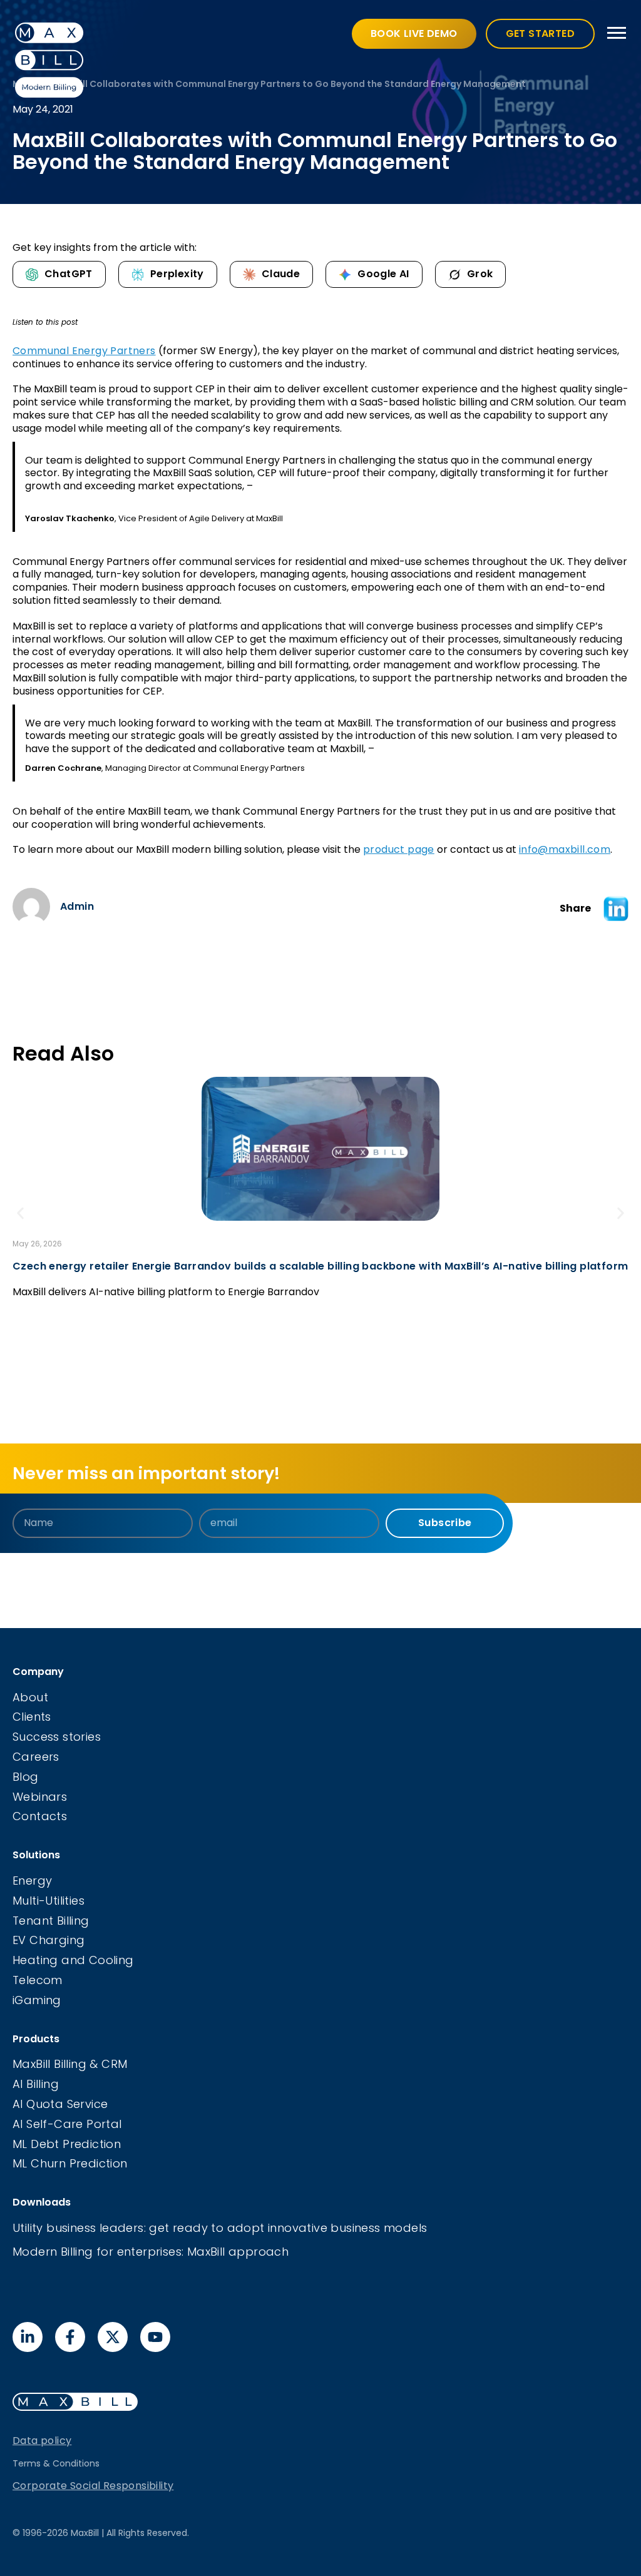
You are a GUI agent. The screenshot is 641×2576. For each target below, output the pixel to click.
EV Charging (49, 1940)
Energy (32, 1881)
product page (399, 849)
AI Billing (36, 2084)
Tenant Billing (51, 1921)
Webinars (40, 1797)
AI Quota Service (60, 2104)
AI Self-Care (49, 2124)
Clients (32, 1717)
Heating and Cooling (73, 1960)
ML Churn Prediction (70, 2163)
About (30, 1697)
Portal (104, 2124)
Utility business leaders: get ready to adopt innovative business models (220, 2228)
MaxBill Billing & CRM (70, 2064)
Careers (36, 1757)
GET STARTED (540, 33)
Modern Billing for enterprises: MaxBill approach (151, 2252)
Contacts (40, 1816)
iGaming (37, 2000)
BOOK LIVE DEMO (414, 33)
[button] (616, 909)
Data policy (42, 2441)
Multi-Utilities (49, 1901)
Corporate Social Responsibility (93, 2486)
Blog (26, 1777)
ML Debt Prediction (67, 2144)
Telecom (38, 1980)
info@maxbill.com (565, 849)
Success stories (57, 1737)
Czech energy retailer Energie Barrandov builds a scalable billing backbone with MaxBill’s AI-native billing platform (320, 1266)
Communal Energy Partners (84, 351)
